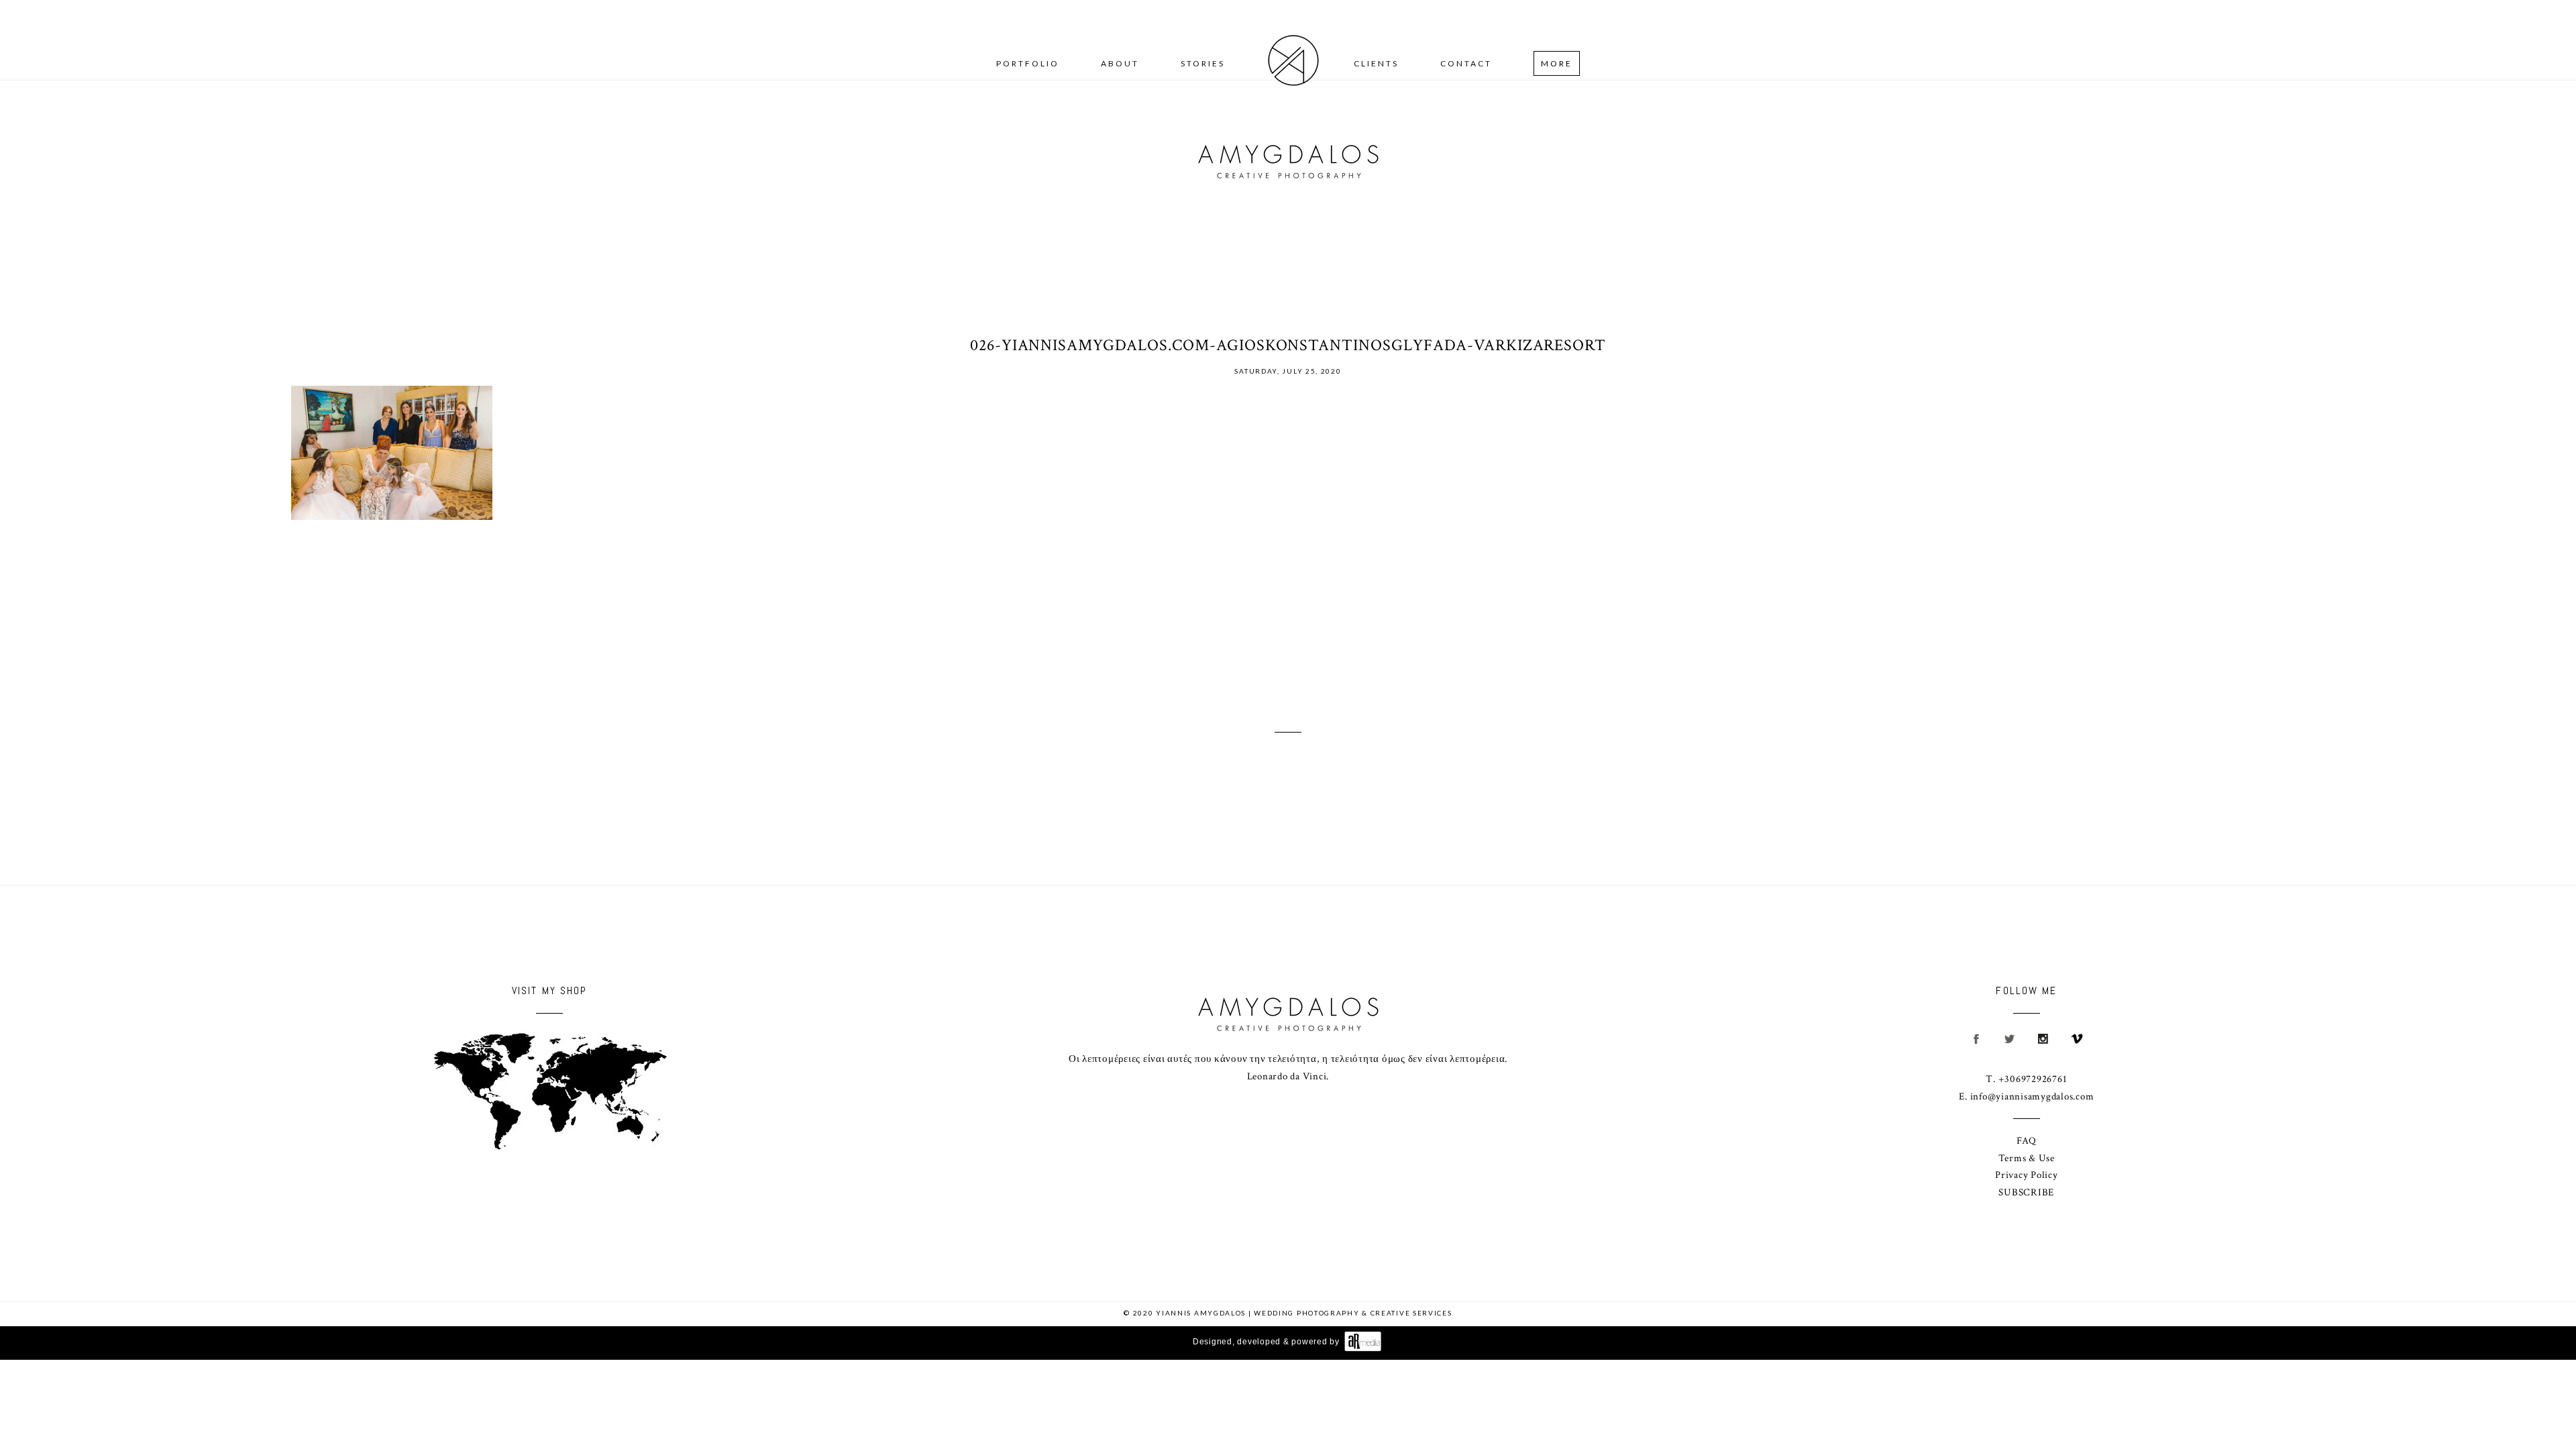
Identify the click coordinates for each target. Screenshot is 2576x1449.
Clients (1376, 63)
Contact (1466, 63)
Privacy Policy (2027, 1175)
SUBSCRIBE (2026, 1192)
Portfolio (1028, 63)
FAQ (2027, 1141)
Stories (1203, 63)
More (1557, 63)
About (1120, 63)
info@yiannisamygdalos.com (2032, 1096)
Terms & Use (2027, 1158)
